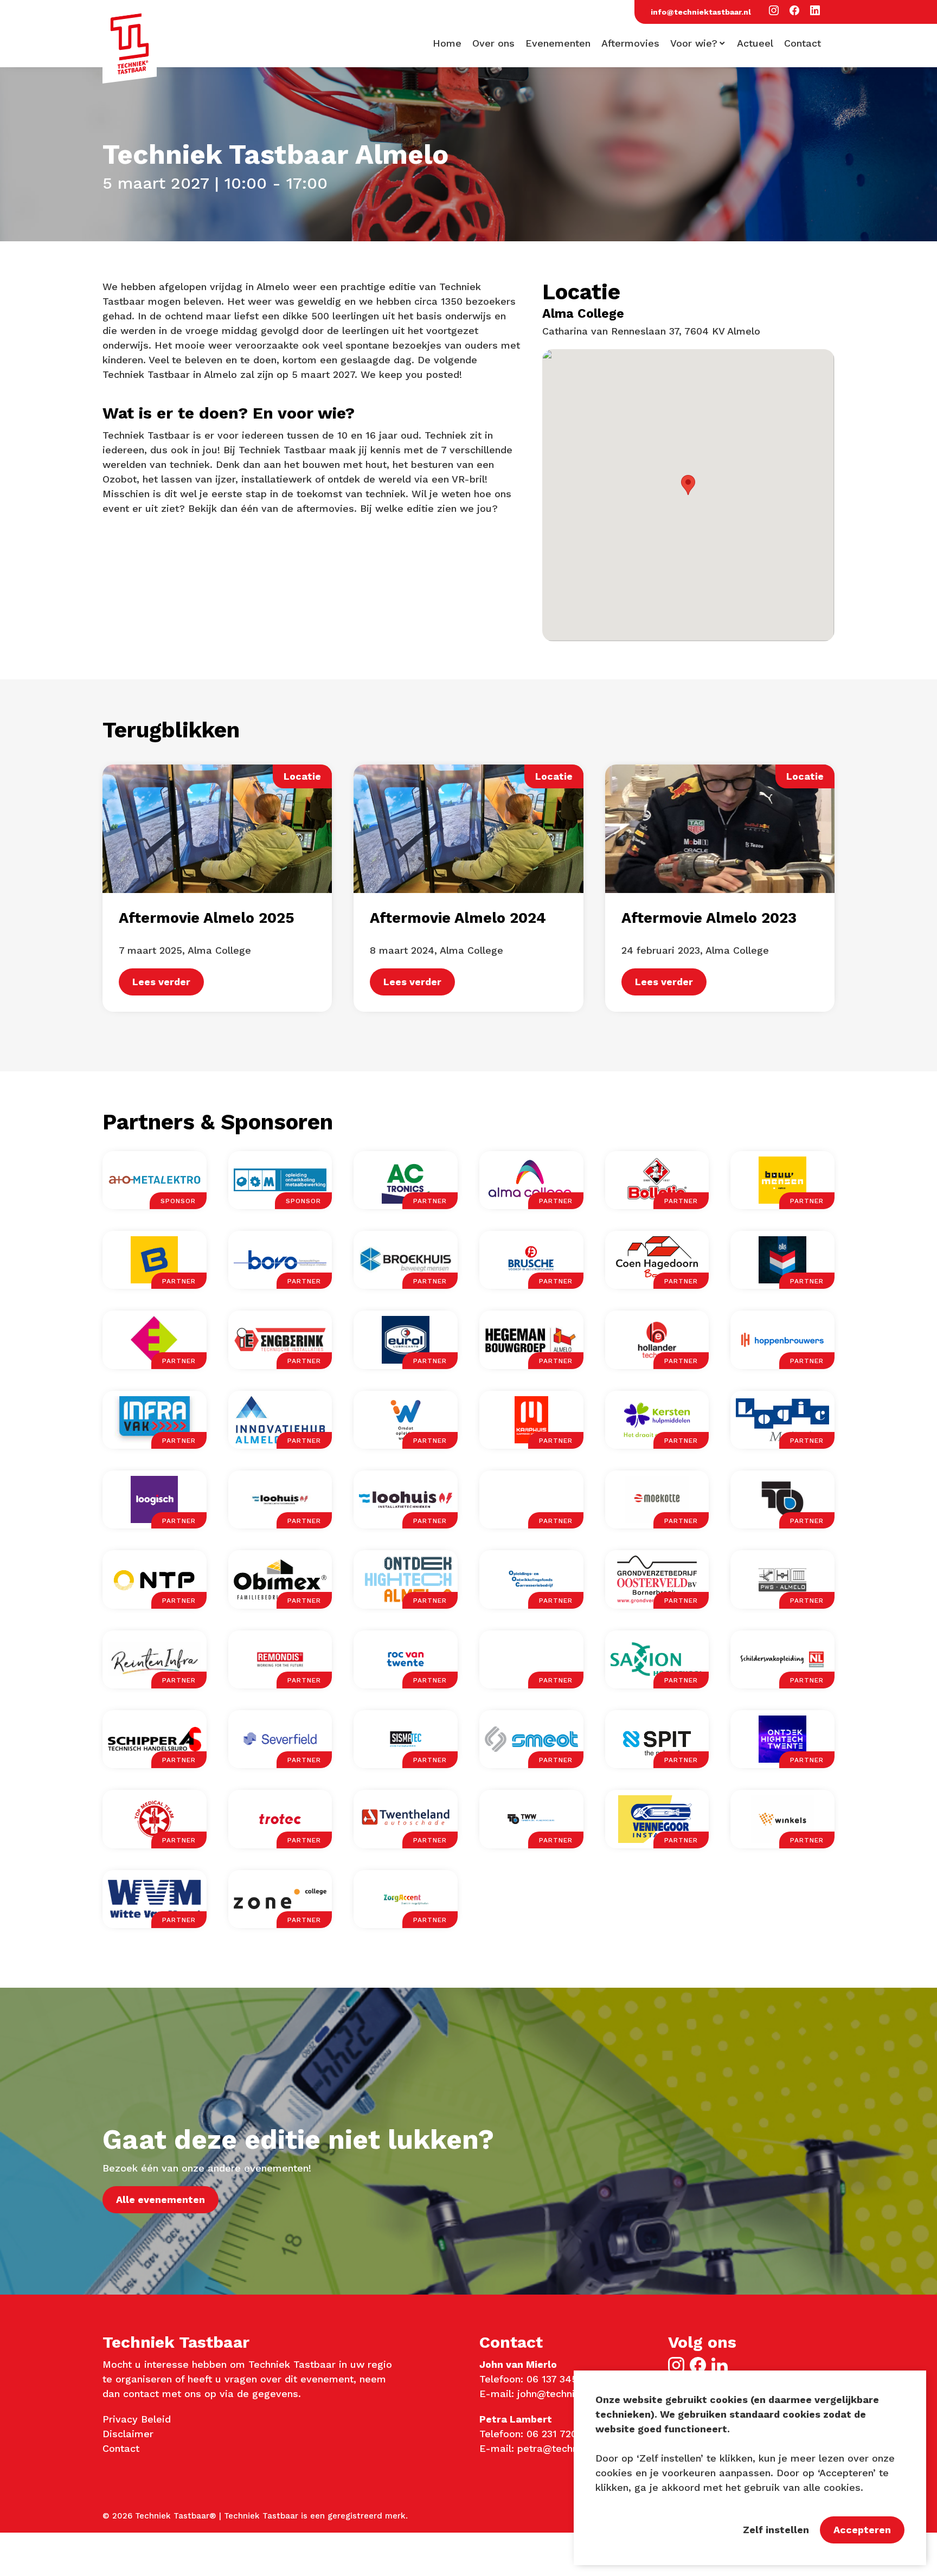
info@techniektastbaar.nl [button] (701, 12)
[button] (774, 11)
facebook (698, 2365)
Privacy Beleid (137, 2419)
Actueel (755, 43)
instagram (676, 2365)
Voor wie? (694, 43)
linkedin (720, 2365)
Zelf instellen (776, 2530)
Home (447, 43)
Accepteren (862, 2530)
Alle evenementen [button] (161, 2199)
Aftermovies (630, 43)
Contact (803, 43)
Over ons (493, 43)
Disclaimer (128, 2434)
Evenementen (558, 43)
